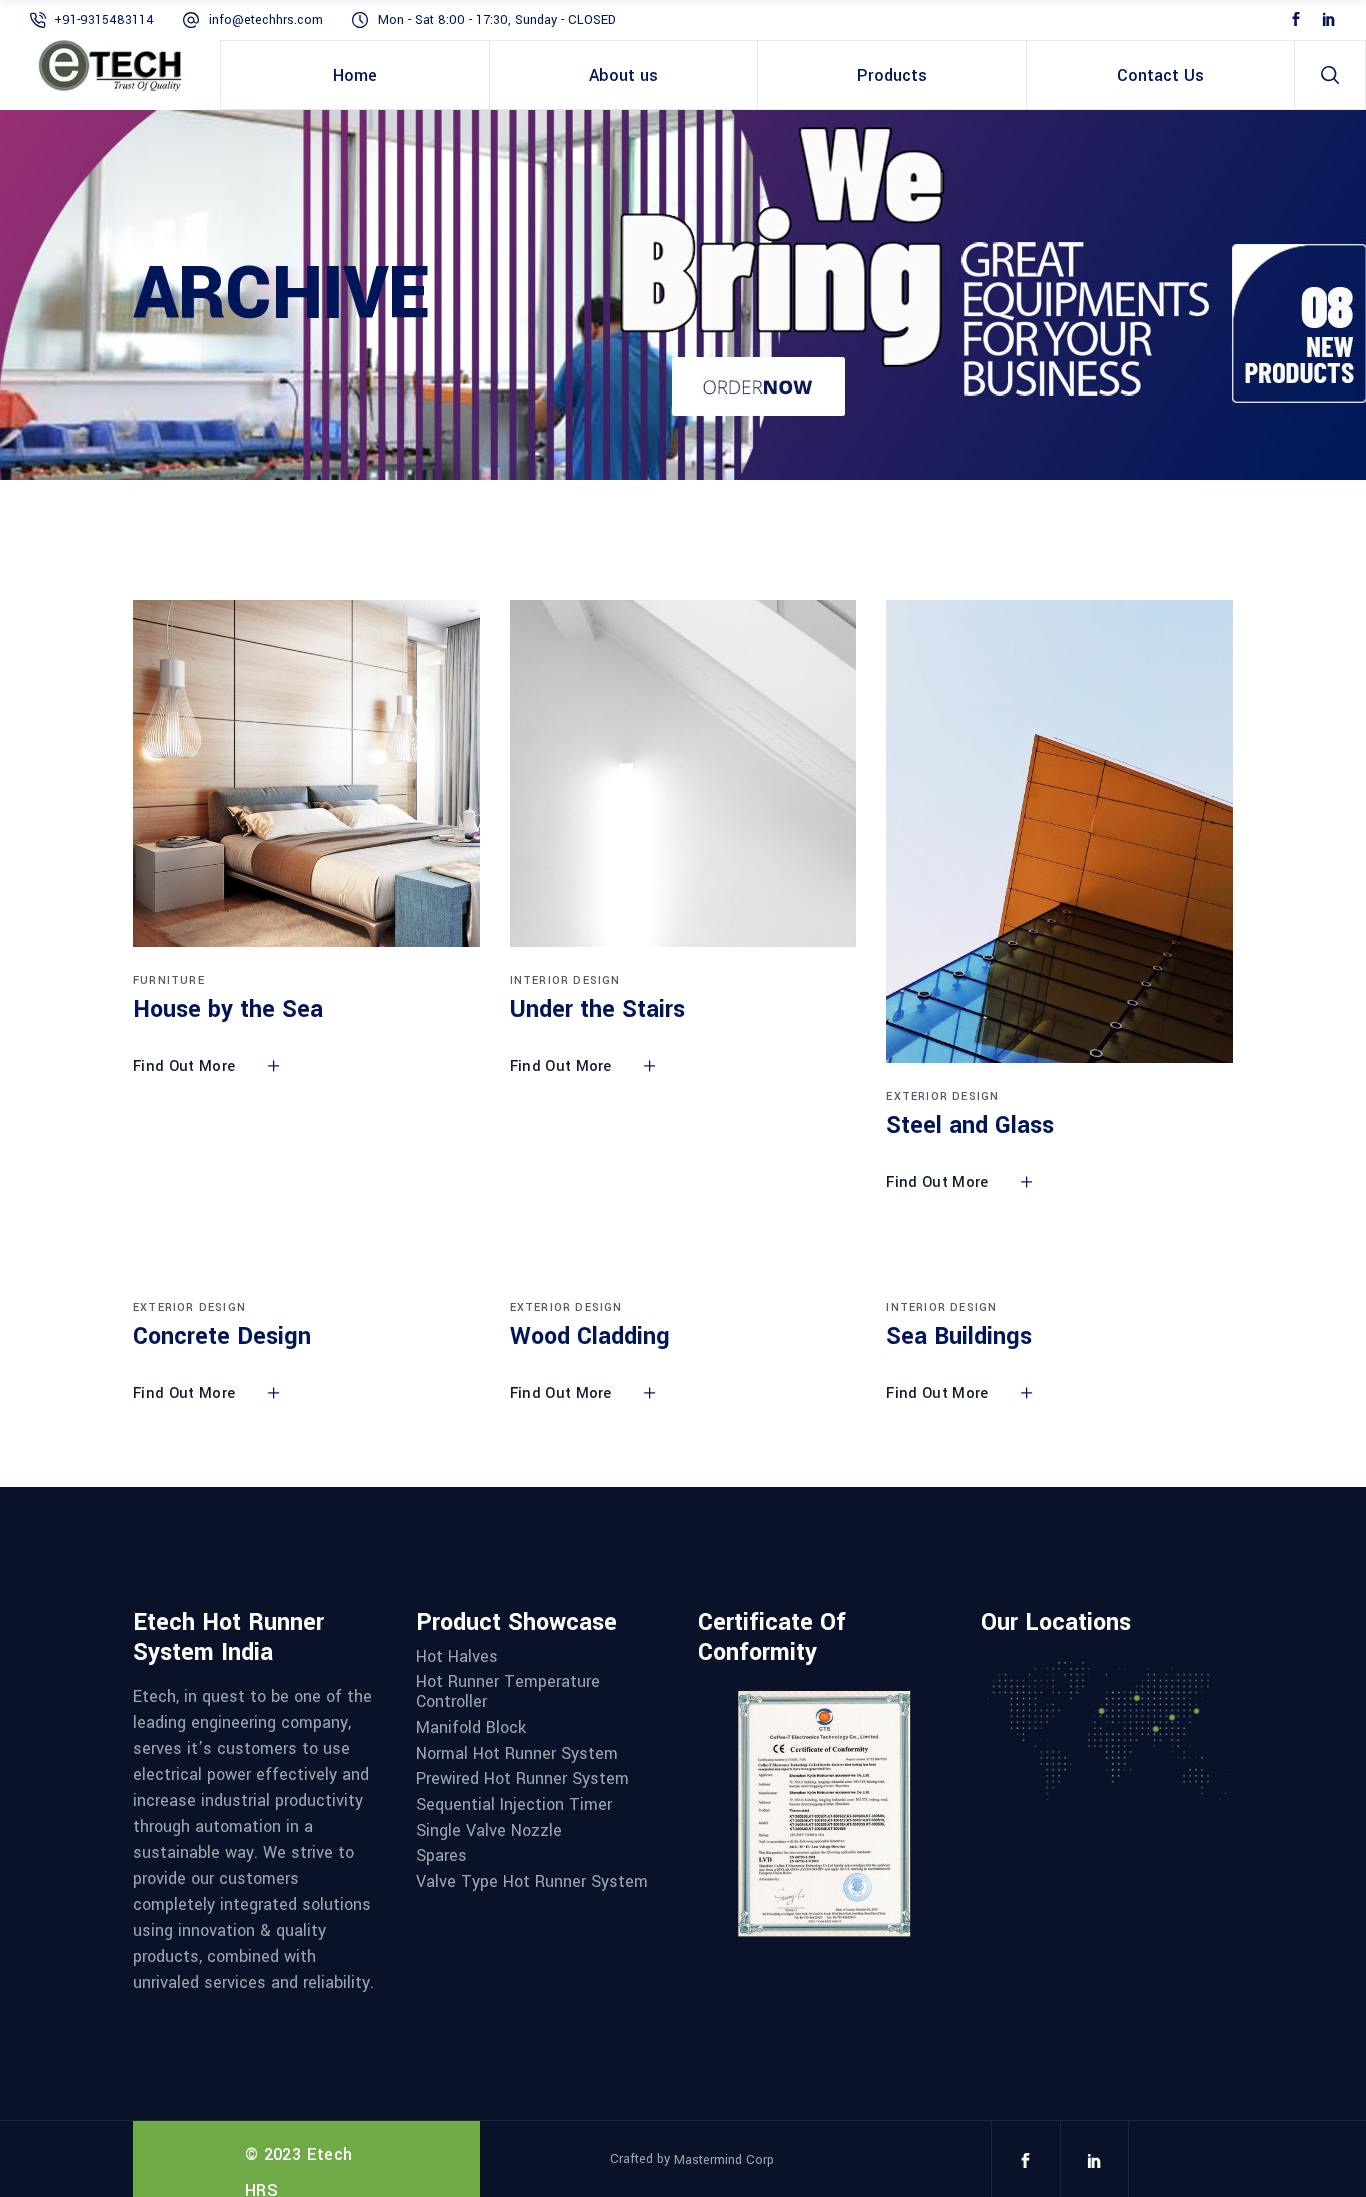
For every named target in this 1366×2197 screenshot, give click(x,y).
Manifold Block (471, 1728)
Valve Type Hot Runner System (532, 1882)
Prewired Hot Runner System (522, 1779)
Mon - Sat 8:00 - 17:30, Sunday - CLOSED (497, 20)
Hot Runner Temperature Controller (508, 1692)
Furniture (169, 980)
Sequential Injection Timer (514, 1805)
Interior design (565, 980)
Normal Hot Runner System (517, 1754)
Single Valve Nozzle (489, 1831)
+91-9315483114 (104, 20)
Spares (441, 1856)
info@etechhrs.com (266, 20)
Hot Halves (457, 1657)
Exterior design (942, 1096)
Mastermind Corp (724, 2160)
